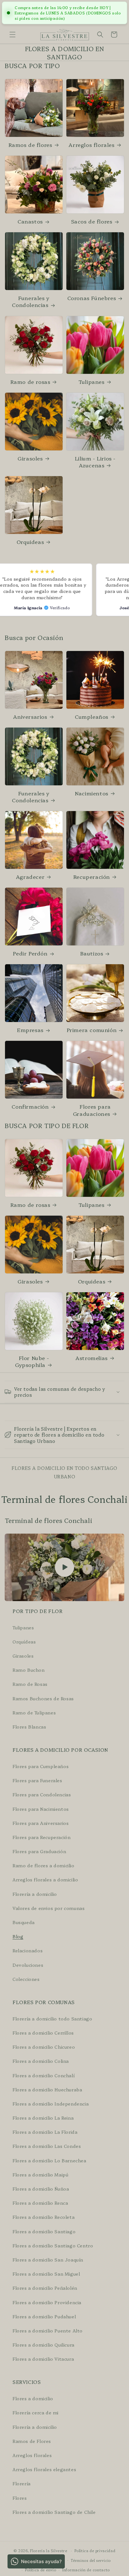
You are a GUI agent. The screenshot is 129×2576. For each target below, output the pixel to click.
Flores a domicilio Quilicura (44, 2345)
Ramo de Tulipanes (34, 1713)
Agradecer (30, 877)
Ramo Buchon (29, 1670)
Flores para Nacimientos (41, 1809)
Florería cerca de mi (36, 2412)
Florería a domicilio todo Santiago (52, 2019)
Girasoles (30, 458)
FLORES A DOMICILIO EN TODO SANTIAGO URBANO (64, 1472)
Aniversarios (30, 717)
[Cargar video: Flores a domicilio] (64, 1567)
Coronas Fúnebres (92, 298)
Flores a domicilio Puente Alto (48, 2331)
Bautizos (92, 953)
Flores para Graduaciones (92, 1110)
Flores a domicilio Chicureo (44, 2047)
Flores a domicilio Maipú (40, 2175)
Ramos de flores (30, 145)
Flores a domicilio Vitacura (43, 2359)
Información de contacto (86, 2570)
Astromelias (92, 1358)
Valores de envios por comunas (49, 1908)
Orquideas (30, 542)
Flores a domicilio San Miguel (46, 2274)
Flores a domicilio (33, 2398)
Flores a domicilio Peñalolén (45, 2288)
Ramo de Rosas (30, 1684)
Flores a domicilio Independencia (51, 2104)
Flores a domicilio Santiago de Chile (54, 2512)
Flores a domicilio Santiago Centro (53, 2245)
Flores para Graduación (39, 1851)
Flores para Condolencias (42, 1794)
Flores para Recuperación (41, 1837)
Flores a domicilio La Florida (45, 2132)
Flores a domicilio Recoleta (44, 2217)
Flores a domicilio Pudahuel (44, 2316)
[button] (13, 35)
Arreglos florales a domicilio (45, 1880)
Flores (20, 2498)
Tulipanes (91, 382)
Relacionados (28, 1950)
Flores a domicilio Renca (40, 2203)
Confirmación (30, 1106)
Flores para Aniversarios (41, 1823)
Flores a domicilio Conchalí (44, 2075)
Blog (18, 1936)
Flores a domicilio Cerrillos (43, 2033)
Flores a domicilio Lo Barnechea (49, 2160)
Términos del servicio (91, 2560)
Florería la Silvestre (49, 2551)
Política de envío (41, 2570)
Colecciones (26, 1979)
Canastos (30, 221)
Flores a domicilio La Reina (43, 2118)
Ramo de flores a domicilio (44, 1865)
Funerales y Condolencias (31, 301)
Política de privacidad (95, 2551)
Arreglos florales (91, 145)
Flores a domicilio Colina (41, 2061)
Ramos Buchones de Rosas (43, 1698)
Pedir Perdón (30, 953)
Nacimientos (92, 793)
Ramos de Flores (32, 2441)
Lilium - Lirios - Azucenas (95, 462)
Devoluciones (28, 1965)
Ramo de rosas (30, 382)
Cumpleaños (92, 717)
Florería (22, 2483)
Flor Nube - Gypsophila (32, 1361)
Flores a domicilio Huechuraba (47, 2089)
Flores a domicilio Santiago (44, 2231)
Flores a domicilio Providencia (47, 2302)
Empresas (30, 1030)
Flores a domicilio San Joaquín (48, 2260)
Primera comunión (92, 1030)
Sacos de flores (92, 221)
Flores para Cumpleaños (41, 1766)
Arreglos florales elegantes (44, 2469)
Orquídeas (24, 1642)
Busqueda (24, 1922)
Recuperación (92, 877)
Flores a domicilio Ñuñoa (41, 2189)
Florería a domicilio (35, 1894)
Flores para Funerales (37, 1780)
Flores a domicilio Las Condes (47, 2146)
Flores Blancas (29, 1727)
